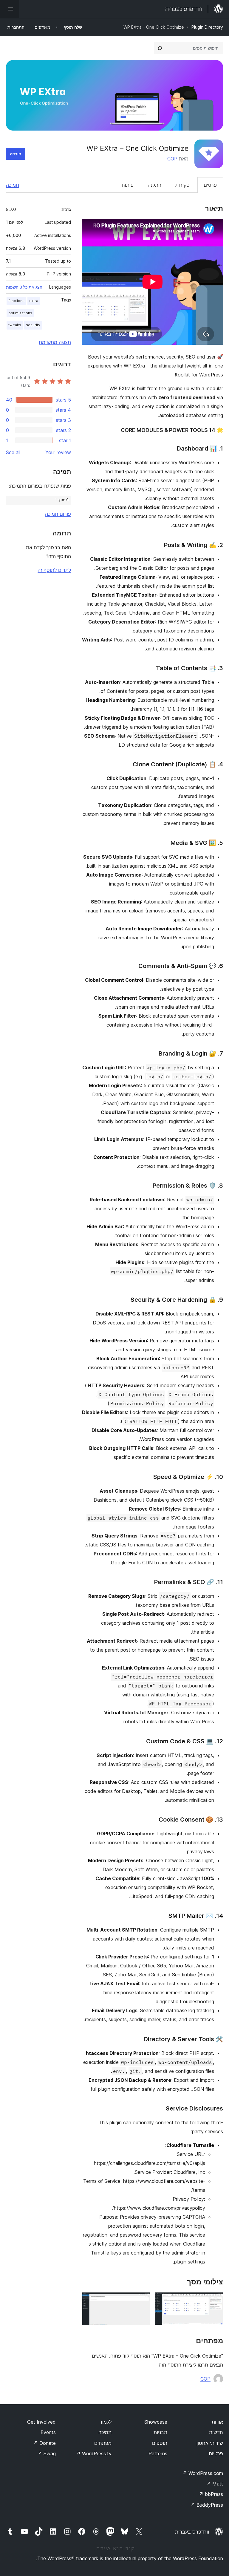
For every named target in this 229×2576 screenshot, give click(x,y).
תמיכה (13, 185)
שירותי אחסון (210, 2443)
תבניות (160, 2432)
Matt (215, 2484)
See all (13, 452)
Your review (58, 452)
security (33, 325)
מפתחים (103, 2443)
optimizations (20, 313)
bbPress (211, 2494)
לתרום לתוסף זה (54, 570)
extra (34, 301)
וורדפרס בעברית (192, 2532)
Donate (45, 2443)
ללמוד (106, 2422)
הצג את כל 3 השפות (24, 287)
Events (48, 2432)
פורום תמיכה (58, 514)
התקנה (154, 185)
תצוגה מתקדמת (55, 342)
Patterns (158, 2454)
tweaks (15, 325)
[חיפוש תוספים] (160, 48)
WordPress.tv (94, 2454)
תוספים (160, 2443)
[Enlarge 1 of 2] (215, 2300)
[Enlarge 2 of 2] (142, 2300)
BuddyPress (207, 2505)
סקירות (182, 185)
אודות (217, 2422)
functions (16, 301)
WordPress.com (203, 2473)
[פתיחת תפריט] (10, 9)
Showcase (156, 2422)
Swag (47, 2454)
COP (172, 159)
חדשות (216, 2432)
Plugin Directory (207, 27)
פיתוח (128, 185)
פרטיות (216, 2454)
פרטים (210, 185)
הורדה (16, 154)
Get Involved (41, 2422)
